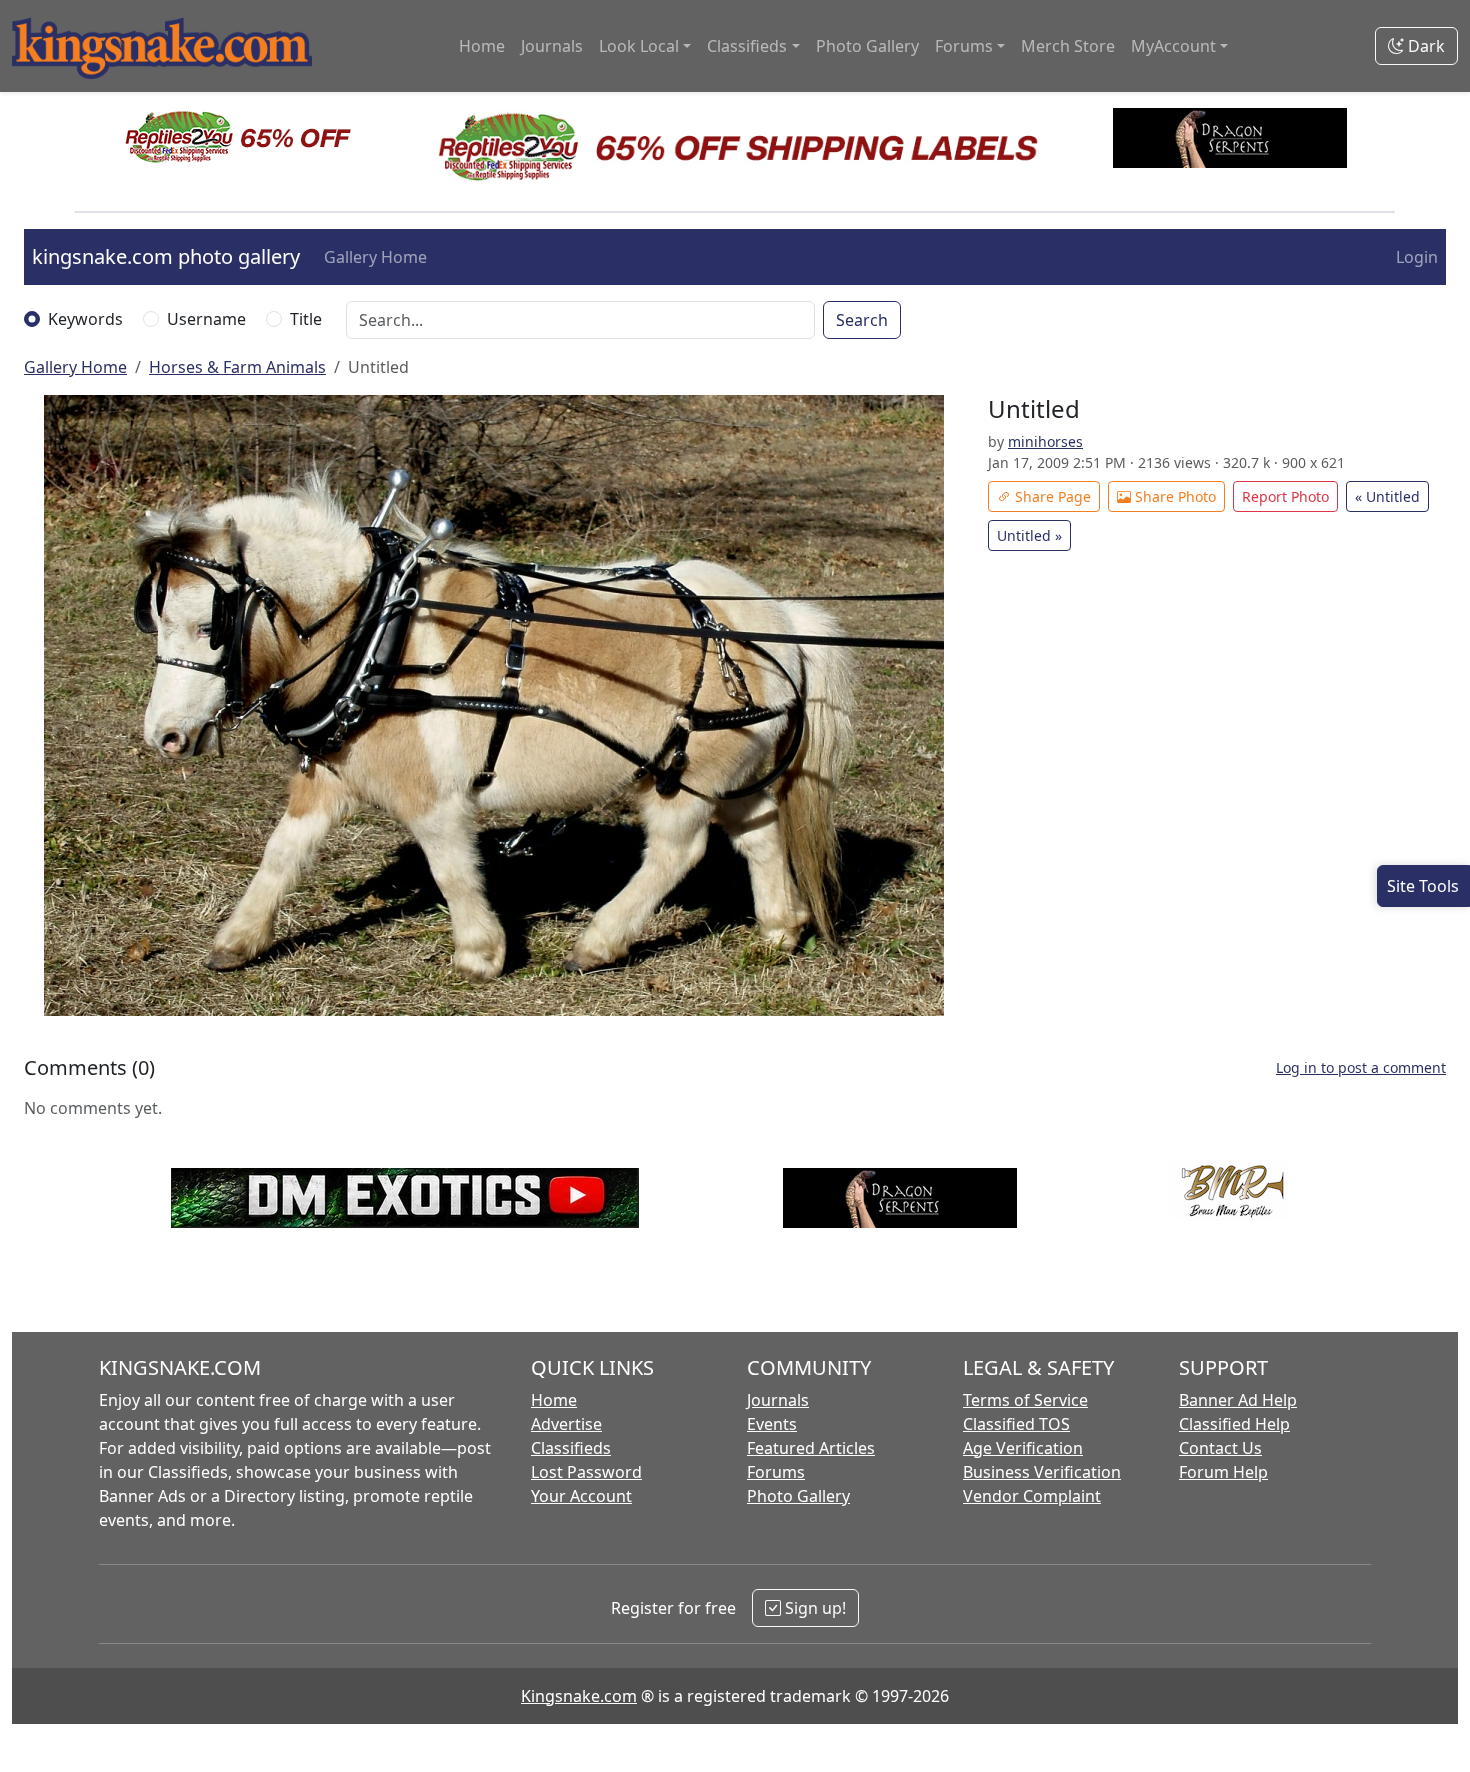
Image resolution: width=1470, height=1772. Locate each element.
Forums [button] (964, 46)
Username (206, 319)
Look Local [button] (639, 46)
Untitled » (1029, 535)
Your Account (581, 1496)
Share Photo (1173, 496)
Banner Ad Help (1238, 1400)
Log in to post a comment (1361, 1067)
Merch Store (1068, 46)
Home (482, 46)
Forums (776, 1472)
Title (306, 319)
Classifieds (571, 1448)
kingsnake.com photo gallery (166, 256)
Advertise (566, 1424)
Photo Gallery (867, 46)
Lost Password (586, 1472)
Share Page (1051, 496)
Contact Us (1220, 1448)
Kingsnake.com (579, 1696)
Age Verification (1023, 1448)
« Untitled (1387, 496)
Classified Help (1234, 1424)
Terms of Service (1025, 1400)
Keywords (85, 319)
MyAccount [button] (1173, 46)
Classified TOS (1016, 1424)
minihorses (1045, 441)
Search (862, 320)
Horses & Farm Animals (237, 367)
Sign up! (813, 1608)
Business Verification (1042, 1472)
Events (772, 1424)
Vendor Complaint (1032, 1496)
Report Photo (1285, 496)
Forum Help (1223, 1472)
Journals (552, 46)
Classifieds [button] (747, 46)
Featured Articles (811, 1448)
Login (1417, 257)
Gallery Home (375, 257)
